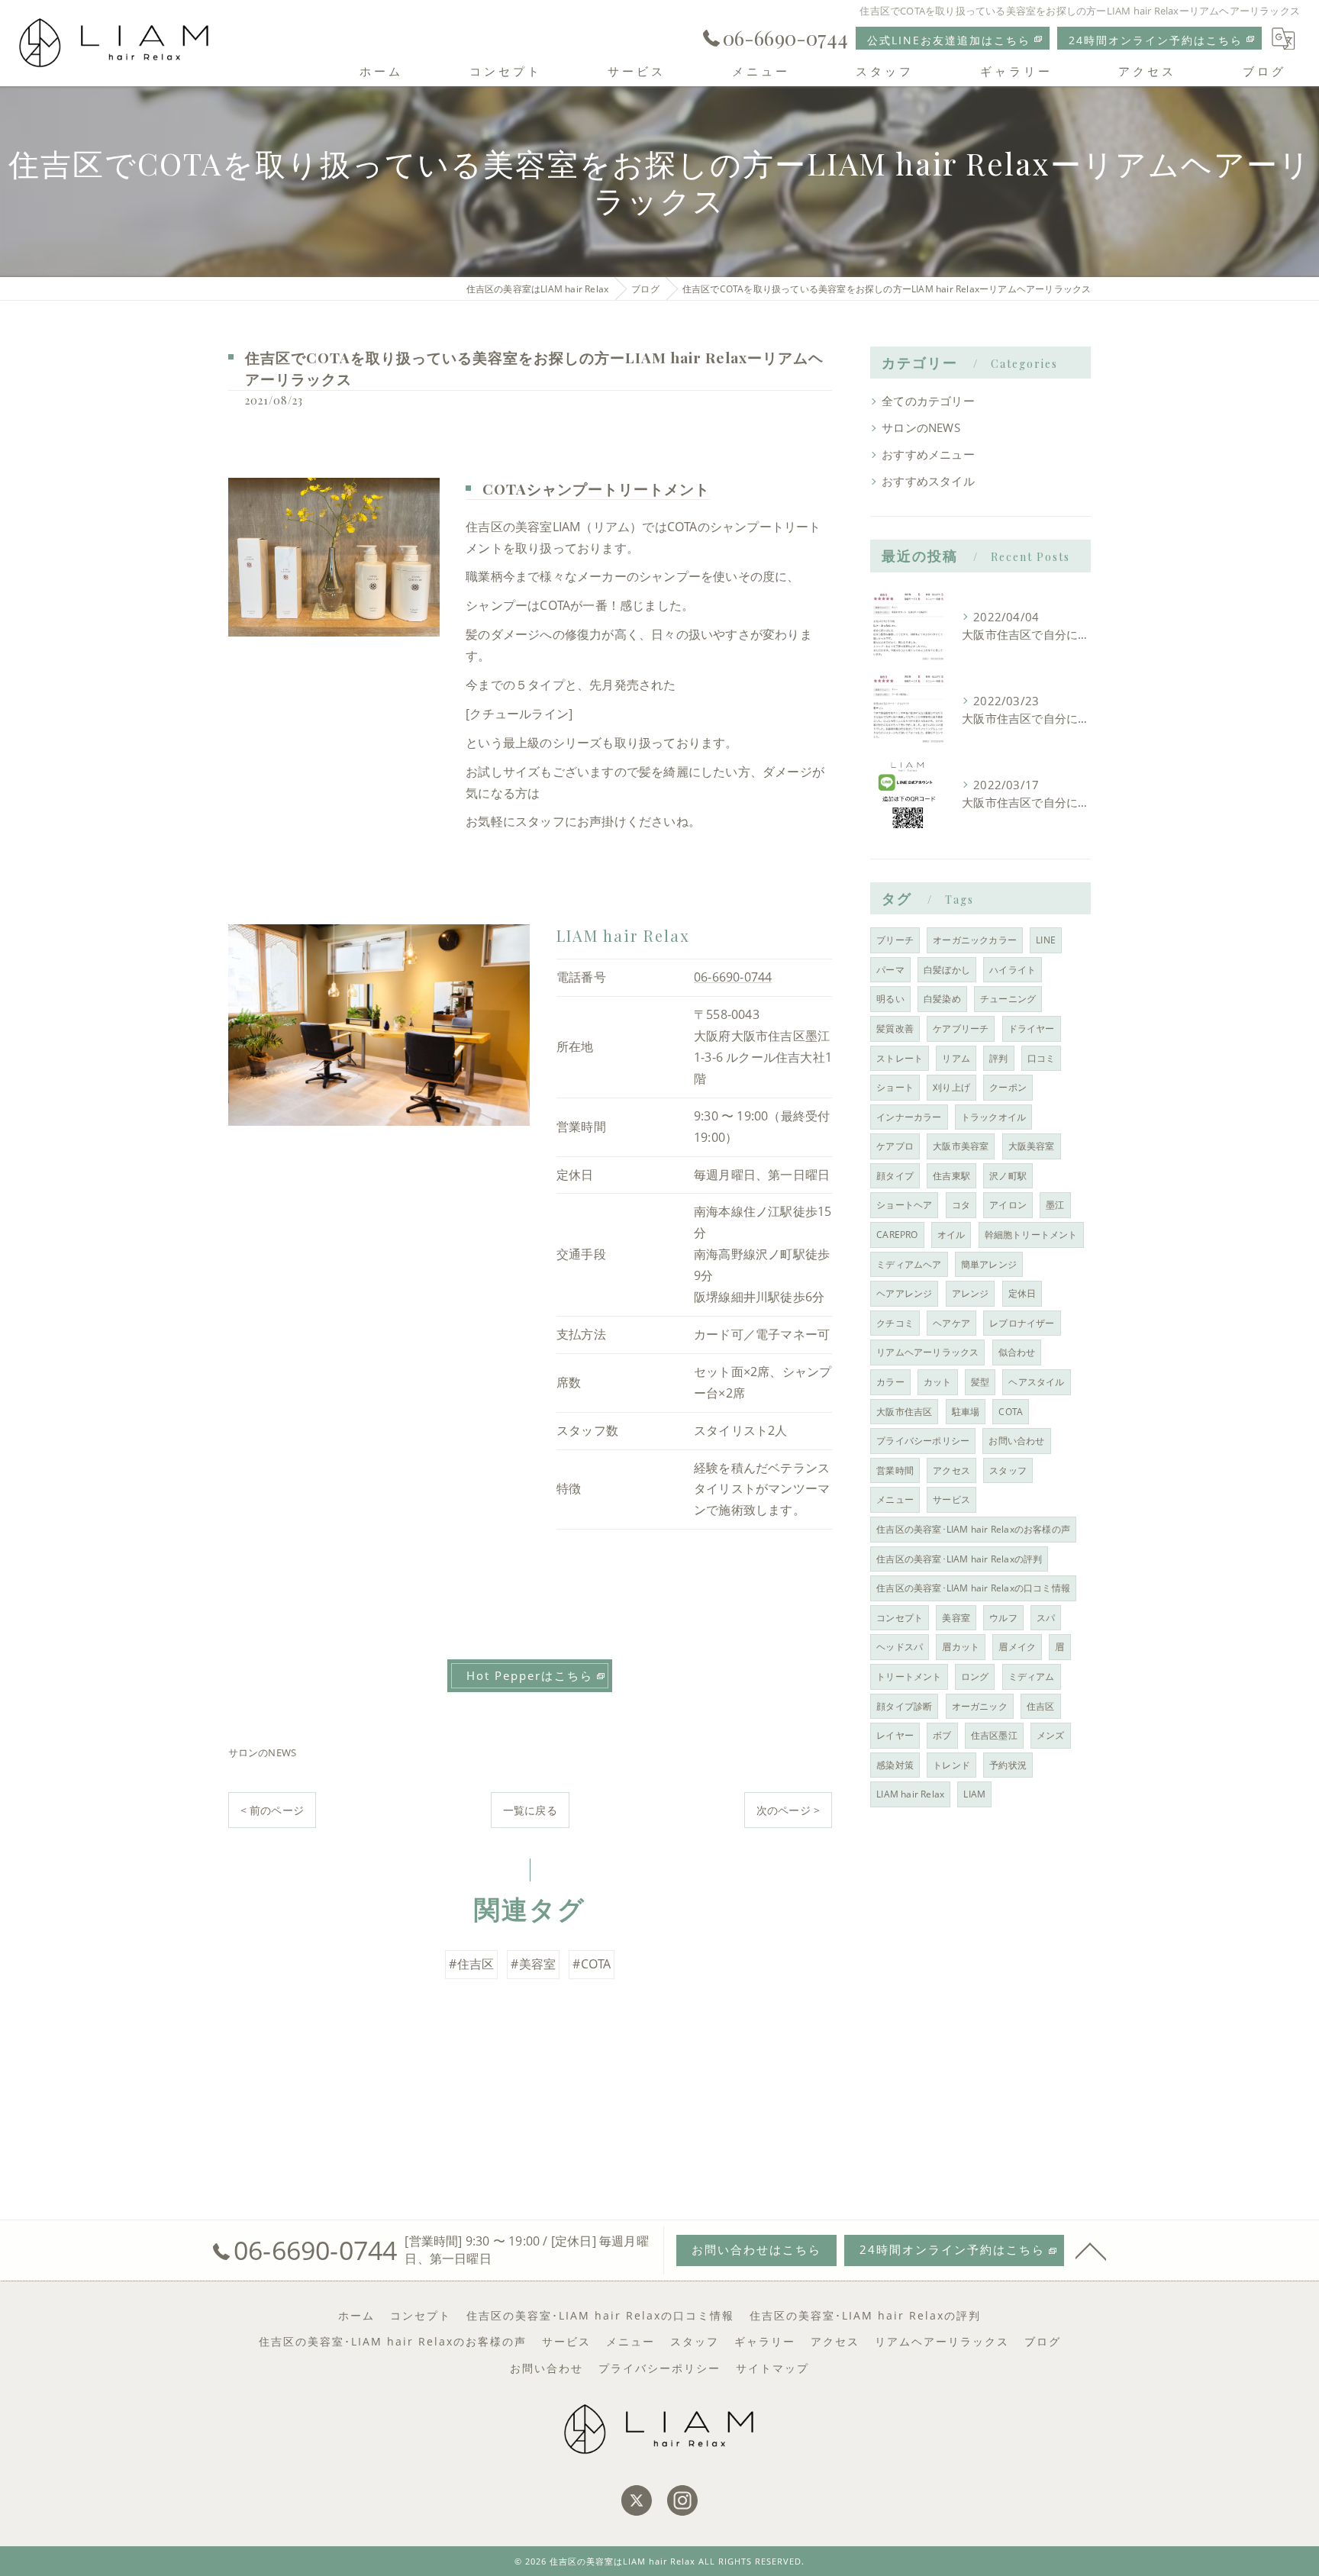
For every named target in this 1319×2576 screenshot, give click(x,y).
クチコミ (895, 1323)
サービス (951, 1499)
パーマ (890, 970)
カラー (890, 1382)
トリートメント (909, 1676)
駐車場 (966, 1412)
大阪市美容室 (961, 1146)
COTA (1011, 1412)
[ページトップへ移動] (1091, 2250)
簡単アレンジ (989, 1264)
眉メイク (1017, 1647)
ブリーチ (895, 940)
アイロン (1008, 1205)
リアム (956, 1058)
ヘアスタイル (1036, 1382)
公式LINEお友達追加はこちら (949, 40)
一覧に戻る (530, 1810)
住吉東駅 (951, 1176)
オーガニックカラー (975, 940)
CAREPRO (897, 1235)
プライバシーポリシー (923, 1441)
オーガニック (980, 1706)
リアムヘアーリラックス (927, 1352)
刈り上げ (951, 1087)
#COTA (592, 1964)
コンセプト (900, 1618)
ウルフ (1003, 1618)
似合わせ (1017, 1352)
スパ (1046, 1618)
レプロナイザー (1022, 1323)
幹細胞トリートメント (1031, 1235)
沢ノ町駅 (1008, 1176)
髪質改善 (895, 1028)
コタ (961, 1205)
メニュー (895, 1499)
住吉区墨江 (994, 1735)
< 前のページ (272, 1810)
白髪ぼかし (947, 970)
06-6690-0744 (733, 977)
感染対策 (895, 1765)
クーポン (1008, 1087)
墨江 (1055, 1205)
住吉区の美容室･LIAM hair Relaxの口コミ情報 (973, 1588)
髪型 (980, 1382)
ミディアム (1032, 1676)
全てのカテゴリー (928, 401)
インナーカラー (909, 1117)
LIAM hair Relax (910, 1794)
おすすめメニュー (928, 455)
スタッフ (1008, 1470)
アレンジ (971, 1293)
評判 (998, 1058)
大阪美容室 (1032, 1146)
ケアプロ (895, 1146)
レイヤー (895, 1735)
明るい (890, 999)
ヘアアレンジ (904, 1293)
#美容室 (533, 1964)
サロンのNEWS (263, 1752)
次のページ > (788, 1810)
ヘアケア (951, 1323)
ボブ (942, 1735)
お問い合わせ (1016, 1441)
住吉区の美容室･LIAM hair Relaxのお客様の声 (973, 1529)
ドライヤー (1032, 1028)
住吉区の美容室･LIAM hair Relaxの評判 (959, 1559)
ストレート (900, 1058)
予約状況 (1008, 1765)
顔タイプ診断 (904, 1706)
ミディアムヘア (909, 1264)
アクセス (951, 1470)
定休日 (1022, 1293)
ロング (975, 1676)
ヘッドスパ (900, 1647)
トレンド (951, 1765)
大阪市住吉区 (904, 1412)
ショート (895, 1087)
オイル (951, 1235)
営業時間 (895, 1470)
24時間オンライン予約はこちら (1156, 40)
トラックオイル (993, 1117)
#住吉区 (471, 1964)
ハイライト (1013, 970)
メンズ (1051, 1735)
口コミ (1042, 1058)
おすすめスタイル (928, 481)
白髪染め (942, 999)
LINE (1046, 940)
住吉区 (1041, 1706)
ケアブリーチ (961, 1028)
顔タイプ (895, 1176)
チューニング (1008, 999)
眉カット (961, 1647)
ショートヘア (904, 1205)
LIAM (974, 1794)
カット (938, 1382)
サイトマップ (772, 2368)
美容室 (956, 1618)
